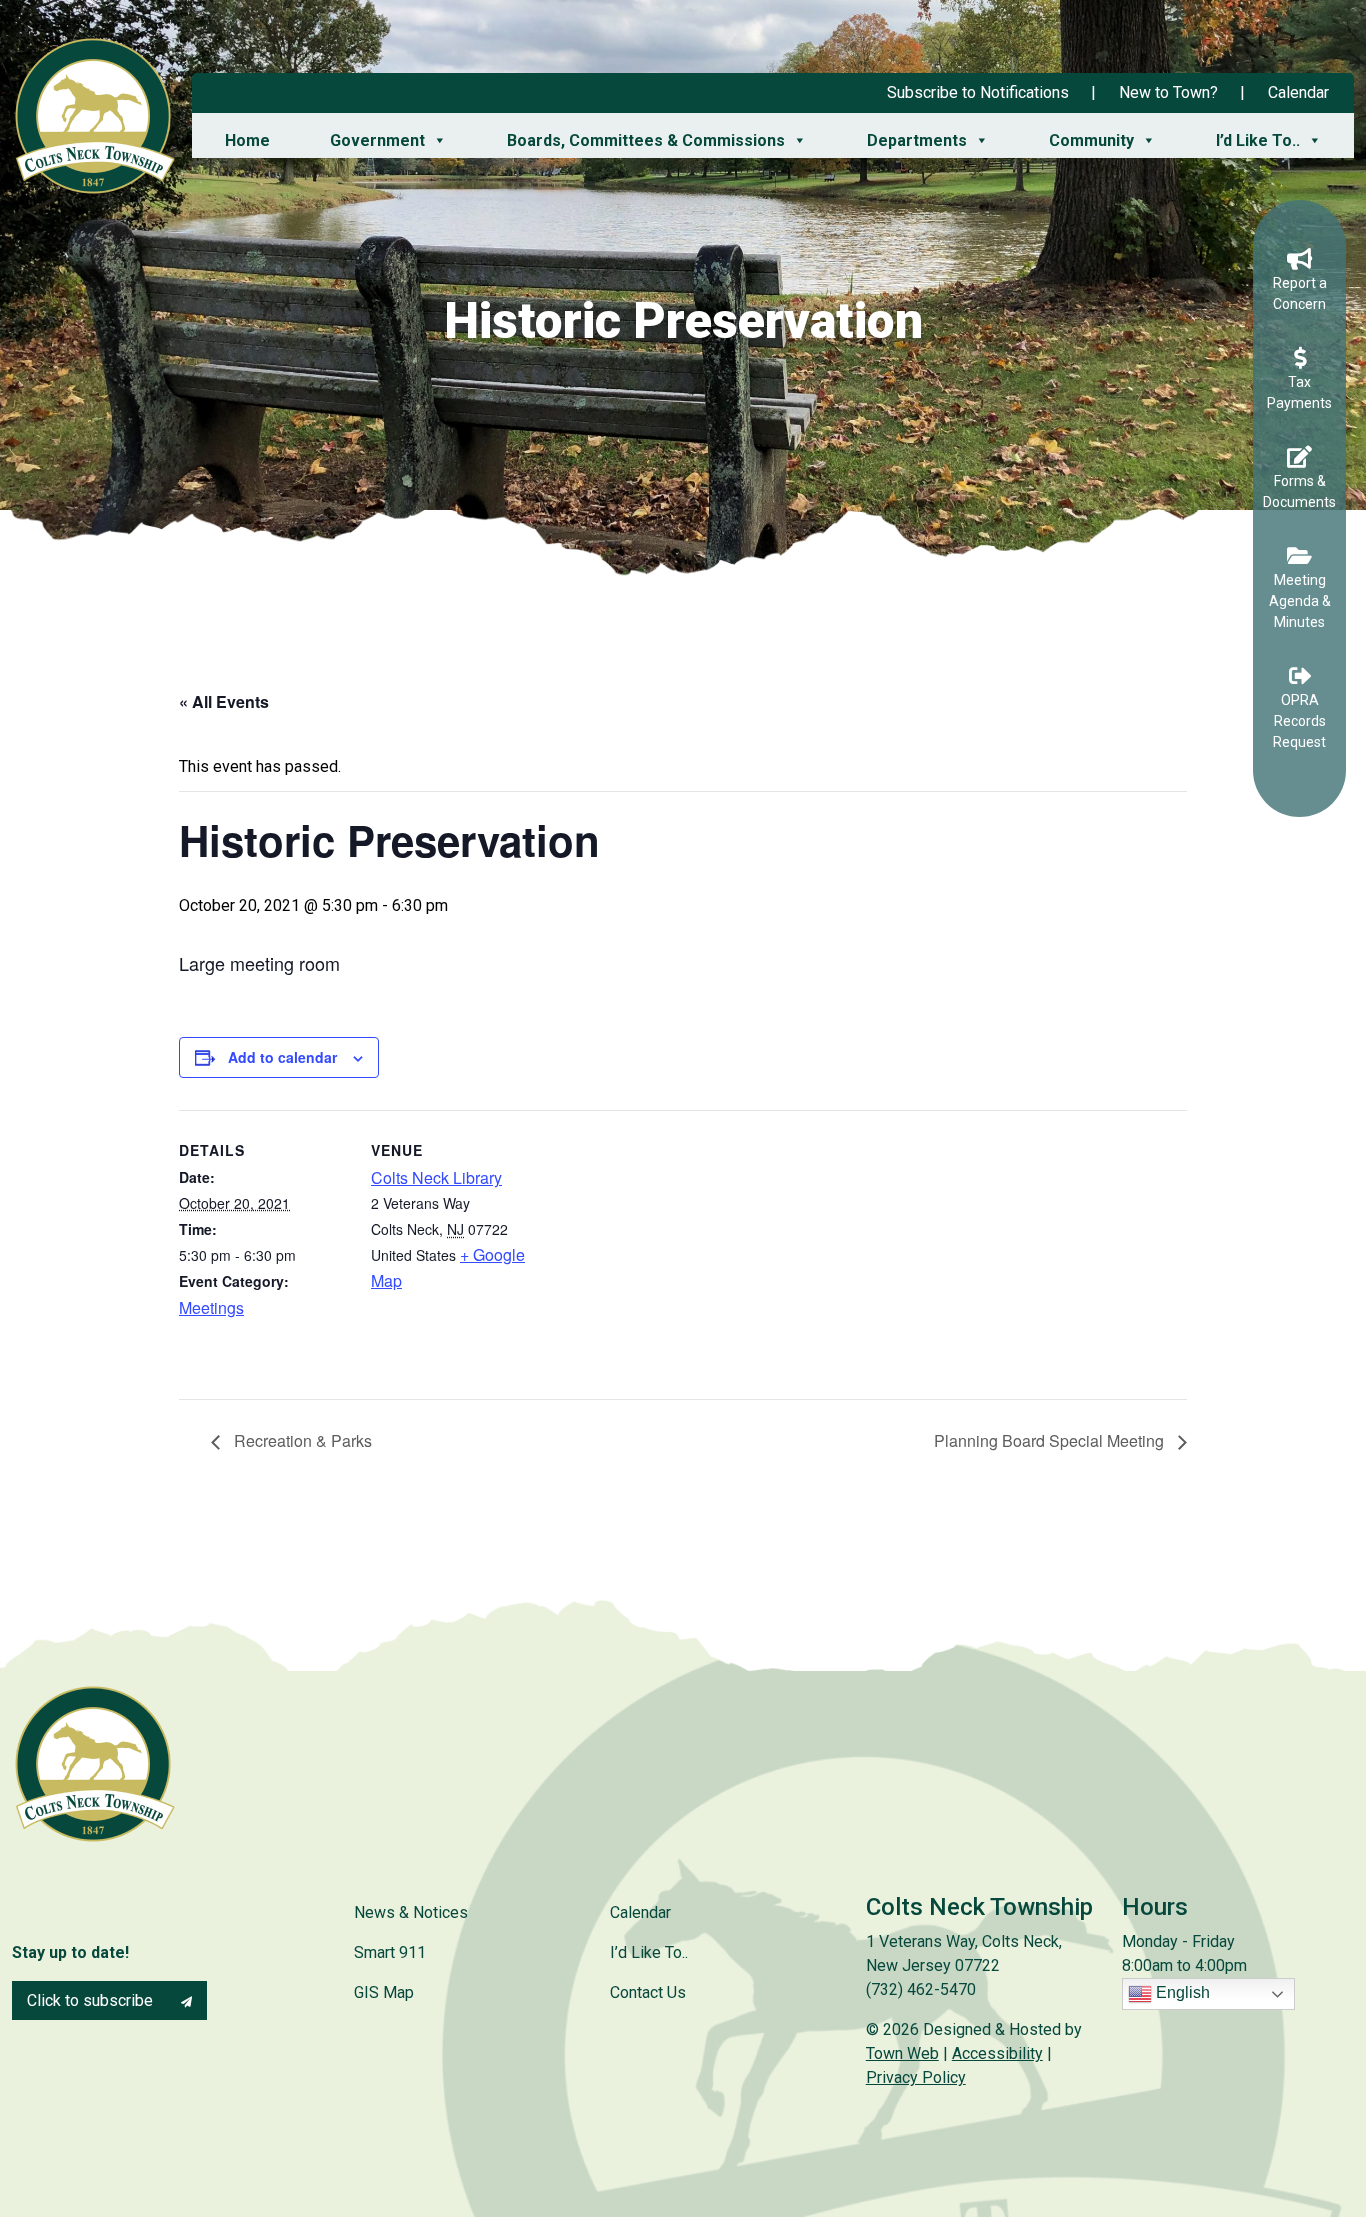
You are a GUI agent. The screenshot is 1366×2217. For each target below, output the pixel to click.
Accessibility (997, 2053)
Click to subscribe (92, 2000)
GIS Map (384, 1992)
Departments (917, 140)
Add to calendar (282, 1057)
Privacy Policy (916, 2077)
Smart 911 (390, 1952)
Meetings (211, 1307)
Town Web (902, 2053)
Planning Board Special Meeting (1051, 1440)
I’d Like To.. (1258, 140)
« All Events (224, 701)
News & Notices (411, 1912)
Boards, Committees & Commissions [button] (646, 140)
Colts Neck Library (436, 1177)
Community (1091, 140)
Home (247, 140)
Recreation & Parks (301, 1440)
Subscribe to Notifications (978, 92)
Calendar (1298, 92)
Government (377, 140)
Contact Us (648, 1992)
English (1181, 1992)
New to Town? (1168, 92)
